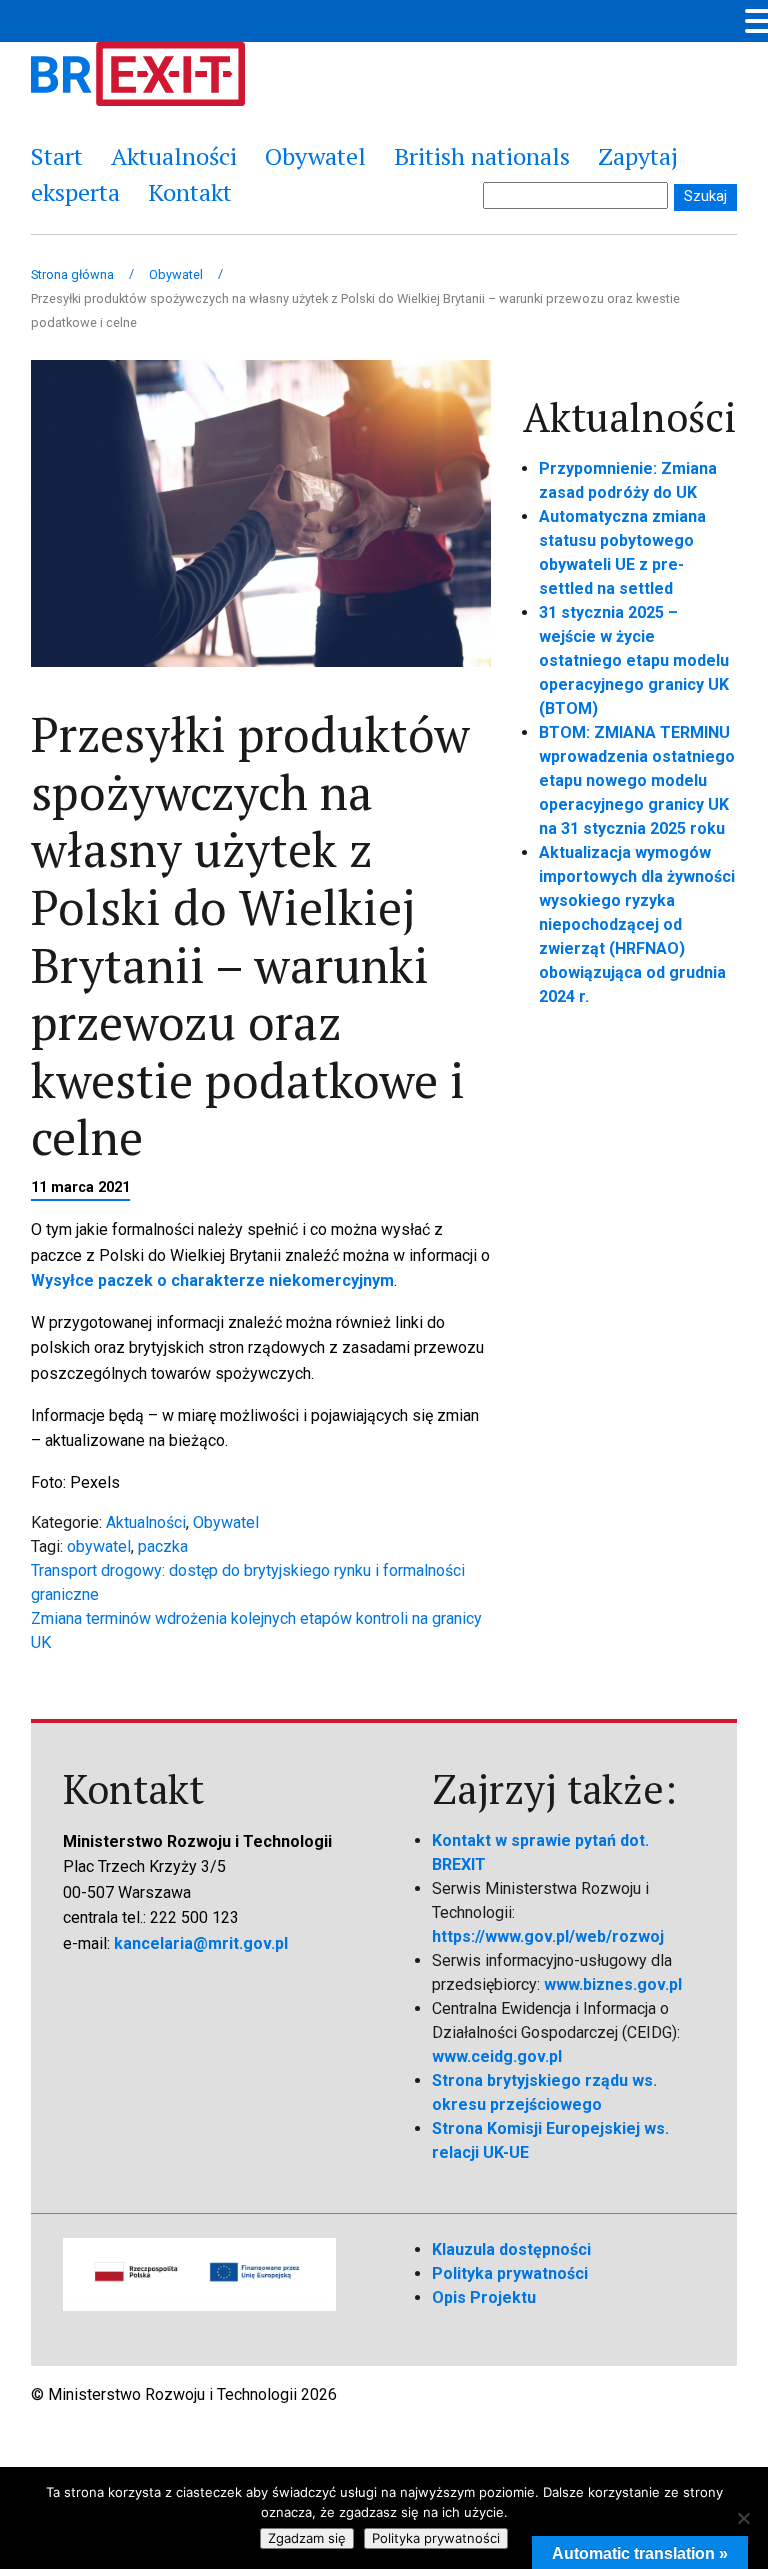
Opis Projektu (484, 2297)
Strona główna (72, 274)
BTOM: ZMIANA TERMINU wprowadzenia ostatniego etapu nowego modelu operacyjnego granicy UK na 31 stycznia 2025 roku (637, 780)
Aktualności (174, 156)
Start (57, 156)
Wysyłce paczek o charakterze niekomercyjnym (212, 1280)
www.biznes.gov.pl (613, 1984)
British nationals (482, 156)
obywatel (99, 1546)
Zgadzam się (307, 2538)
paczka (163, 1546)
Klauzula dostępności (511, 2249)
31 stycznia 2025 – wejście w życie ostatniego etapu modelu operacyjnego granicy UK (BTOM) (634, 660)
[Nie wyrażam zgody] (743, 2518)
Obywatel (315, 156)
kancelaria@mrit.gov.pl (201, 1943)
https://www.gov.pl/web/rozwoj (548, 1936)
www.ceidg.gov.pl (497, 2056)
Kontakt (190, 192)
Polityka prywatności (510, 2273)
